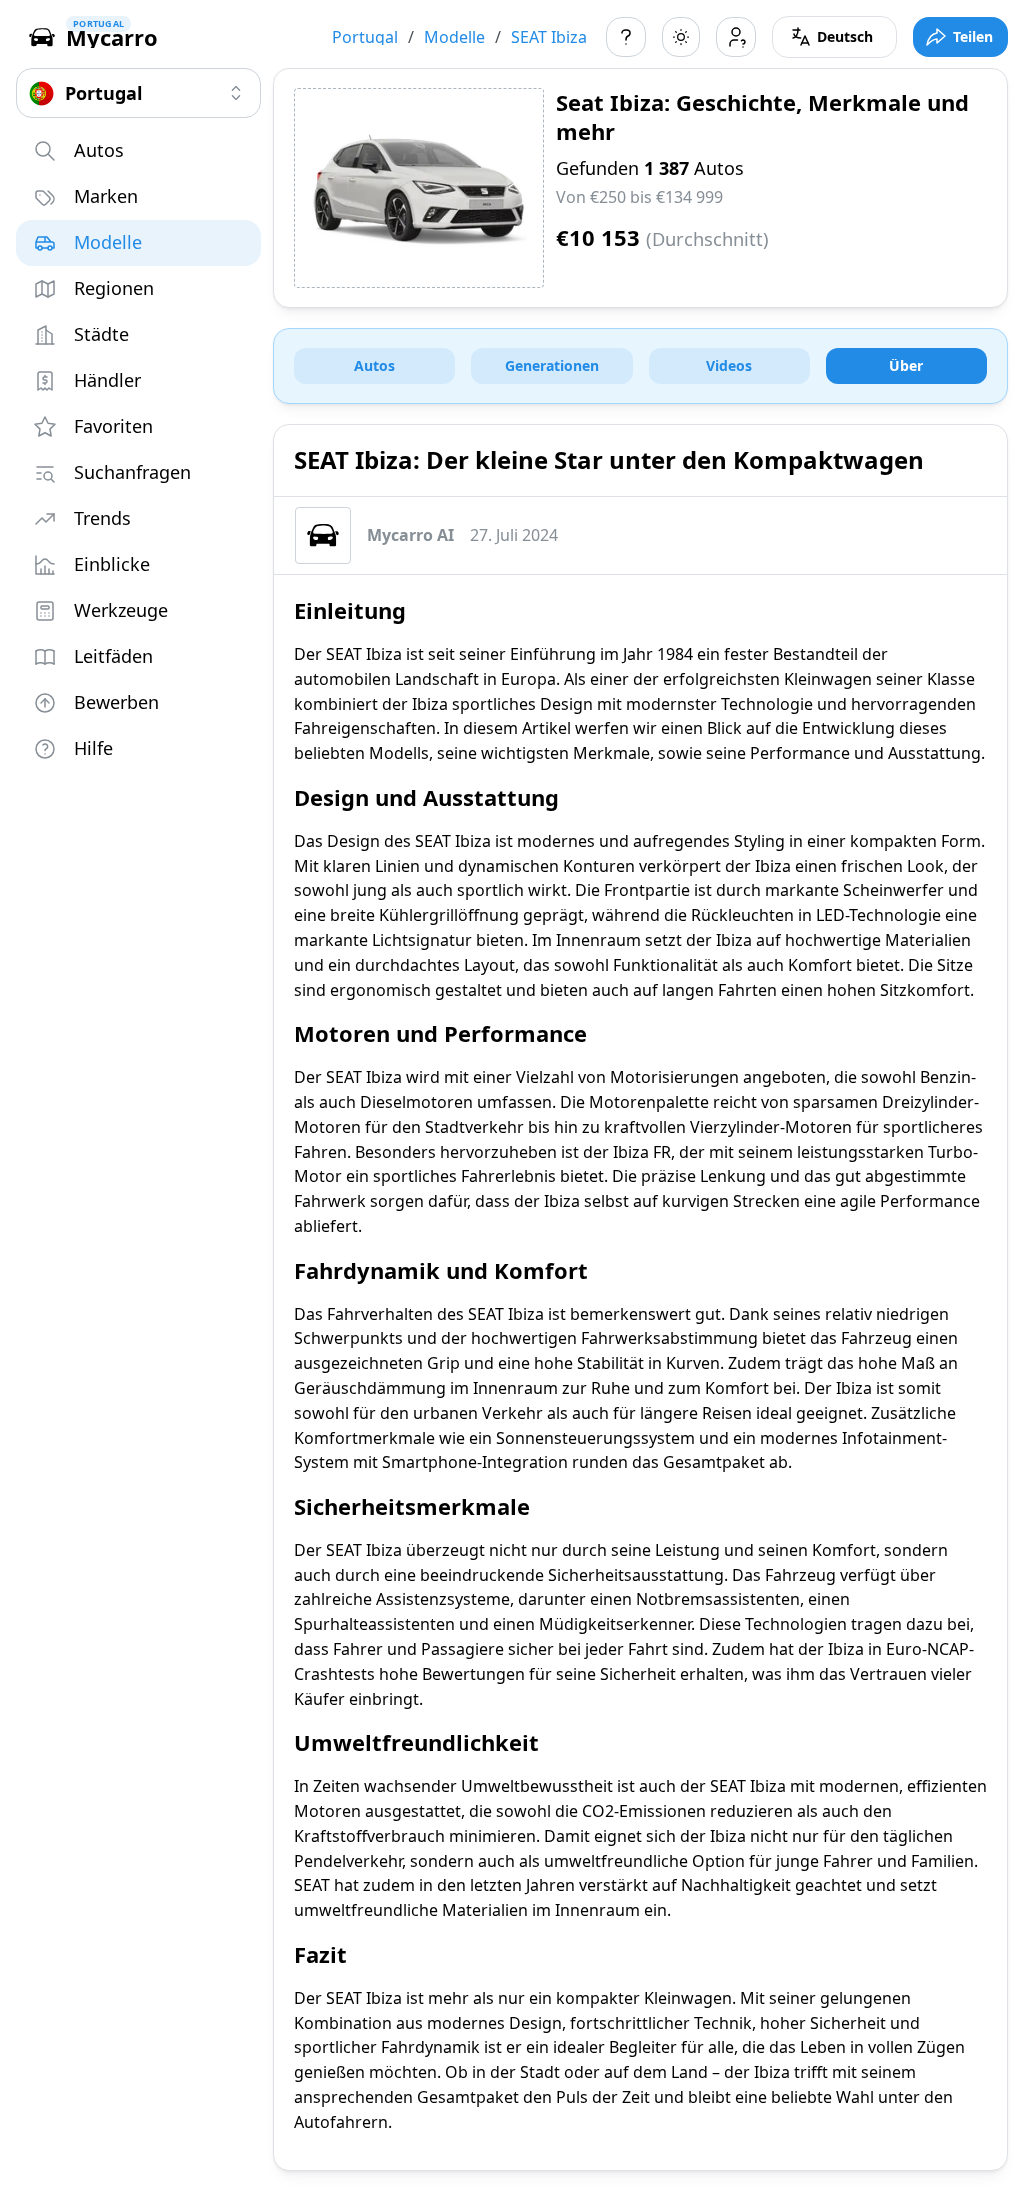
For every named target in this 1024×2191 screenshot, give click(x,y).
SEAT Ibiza (549, 37)
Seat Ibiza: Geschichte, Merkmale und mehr (762, 116)
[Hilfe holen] (626, 37)
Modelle (454, 37)
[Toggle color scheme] (681, 37)
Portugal (365, 37)
